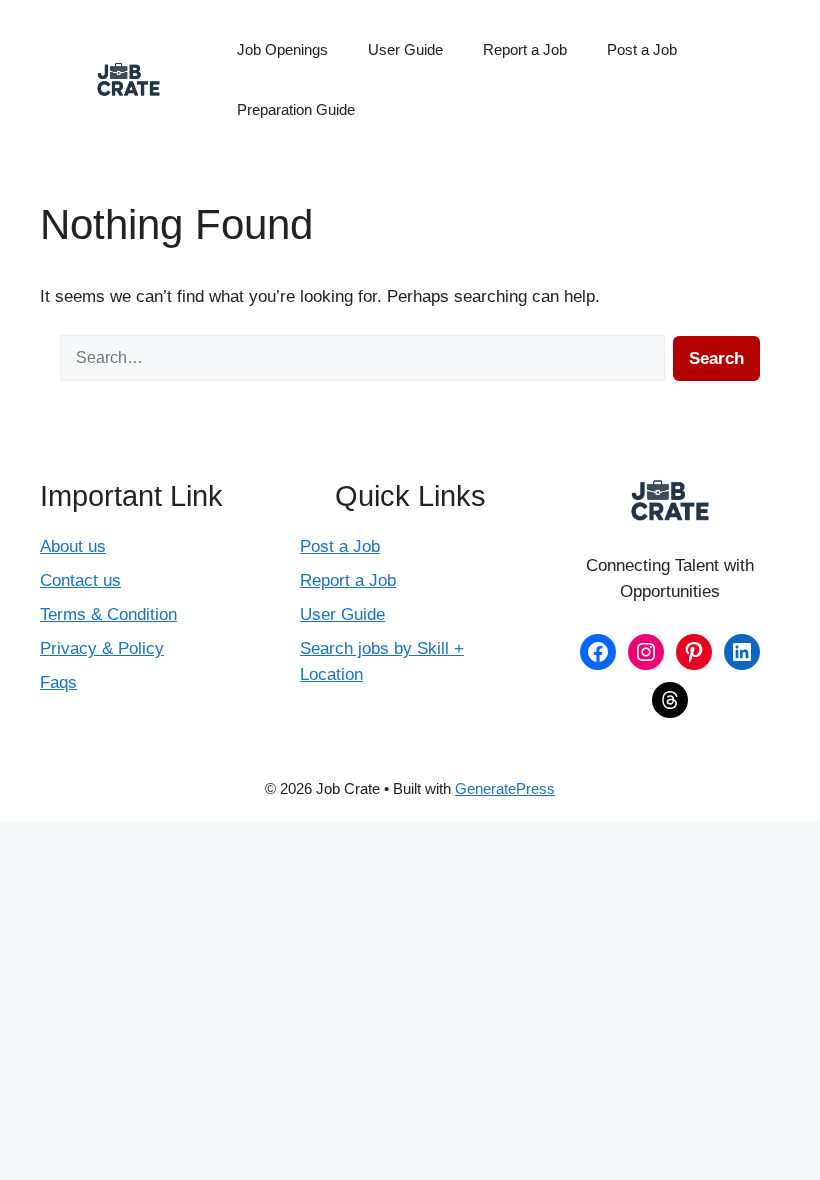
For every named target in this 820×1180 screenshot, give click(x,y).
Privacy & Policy (102, 648)
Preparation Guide (296, 109)
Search (716, 358)
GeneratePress (505, 788)
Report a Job (525, 49)
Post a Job (642, 49)
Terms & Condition (108, 614)
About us (73, 546)
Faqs (58, 682)
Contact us (80, 580)
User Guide (405, 49)
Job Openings (282, 49)
